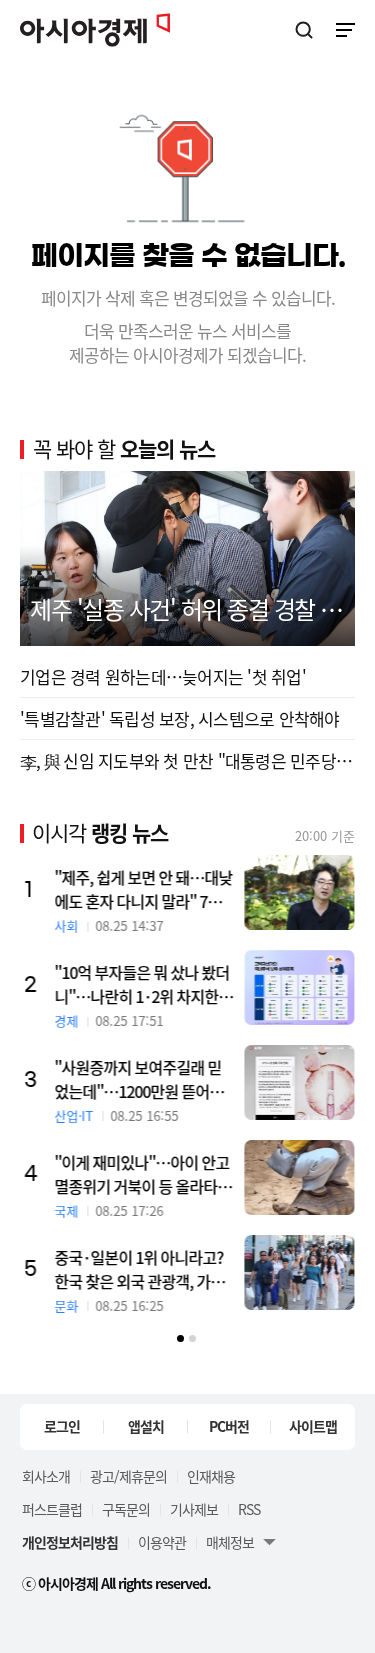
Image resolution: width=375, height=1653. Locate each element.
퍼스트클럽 (52, 1509)
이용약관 (162, 1542)
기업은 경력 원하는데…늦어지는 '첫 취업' (163, 676)
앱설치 (146, 1426)
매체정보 (230, 1542)
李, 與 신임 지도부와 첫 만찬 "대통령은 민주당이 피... (187, 760)
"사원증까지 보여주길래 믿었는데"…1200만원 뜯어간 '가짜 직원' (139, 1079)
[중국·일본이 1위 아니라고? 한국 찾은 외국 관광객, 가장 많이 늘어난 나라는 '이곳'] (300, 1272)
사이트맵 (313, 1426)
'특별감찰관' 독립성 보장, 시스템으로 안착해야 (180, 718)
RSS (249, 1509)
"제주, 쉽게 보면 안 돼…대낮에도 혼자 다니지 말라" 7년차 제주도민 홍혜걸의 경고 (144, 889)
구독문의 (126, 1509)
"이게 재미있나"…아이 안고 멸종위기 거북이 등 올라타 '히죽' (142, 1174)
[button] (180, 1338)
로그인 (62, 1426)
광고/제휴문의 (128, 1476)
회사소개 (46, 1476)
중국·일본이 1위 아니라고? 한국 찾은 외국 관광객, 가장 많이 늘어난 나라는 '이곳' (140, 1269)
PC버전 (229, 1426)
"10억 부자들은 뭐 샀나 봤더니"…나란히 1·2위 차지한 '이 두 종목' (142, 984)
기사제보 (194, 1509)
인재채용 (211, 1476)
